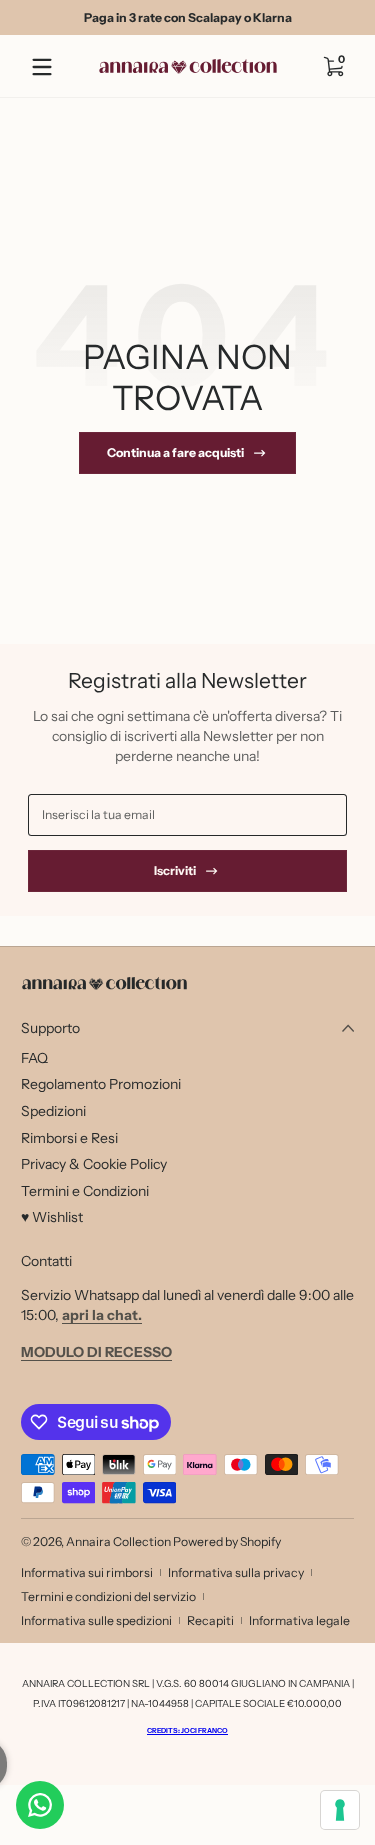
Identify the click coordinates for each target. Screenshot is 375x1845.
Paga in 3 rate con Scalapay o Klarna (188, 17)
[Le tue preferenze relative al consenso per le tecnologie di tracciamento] (340, 1810)
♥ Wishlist (52, 1217)
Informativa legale (299, 1620)
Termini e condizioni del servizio (108, 1596)
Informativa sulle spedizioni (96, 1620)
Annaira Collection (118, 1541)
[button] (333, 67)
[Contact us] (40, 1805)
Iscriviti (175, 870)
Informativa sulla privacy (236, 1572)
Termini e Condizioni (85, 1191)
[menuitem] (187, 1059)
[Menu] (42, 67)
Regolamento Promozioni (101, 1084)
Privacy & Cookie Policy (94, 1164)
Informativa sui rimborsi (87, 1572)
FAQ (34, 1058)
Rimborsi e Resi (69, 1138)
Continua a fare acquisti (175, 452)
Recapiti (210, 1620)
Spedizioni (53, 1111)
